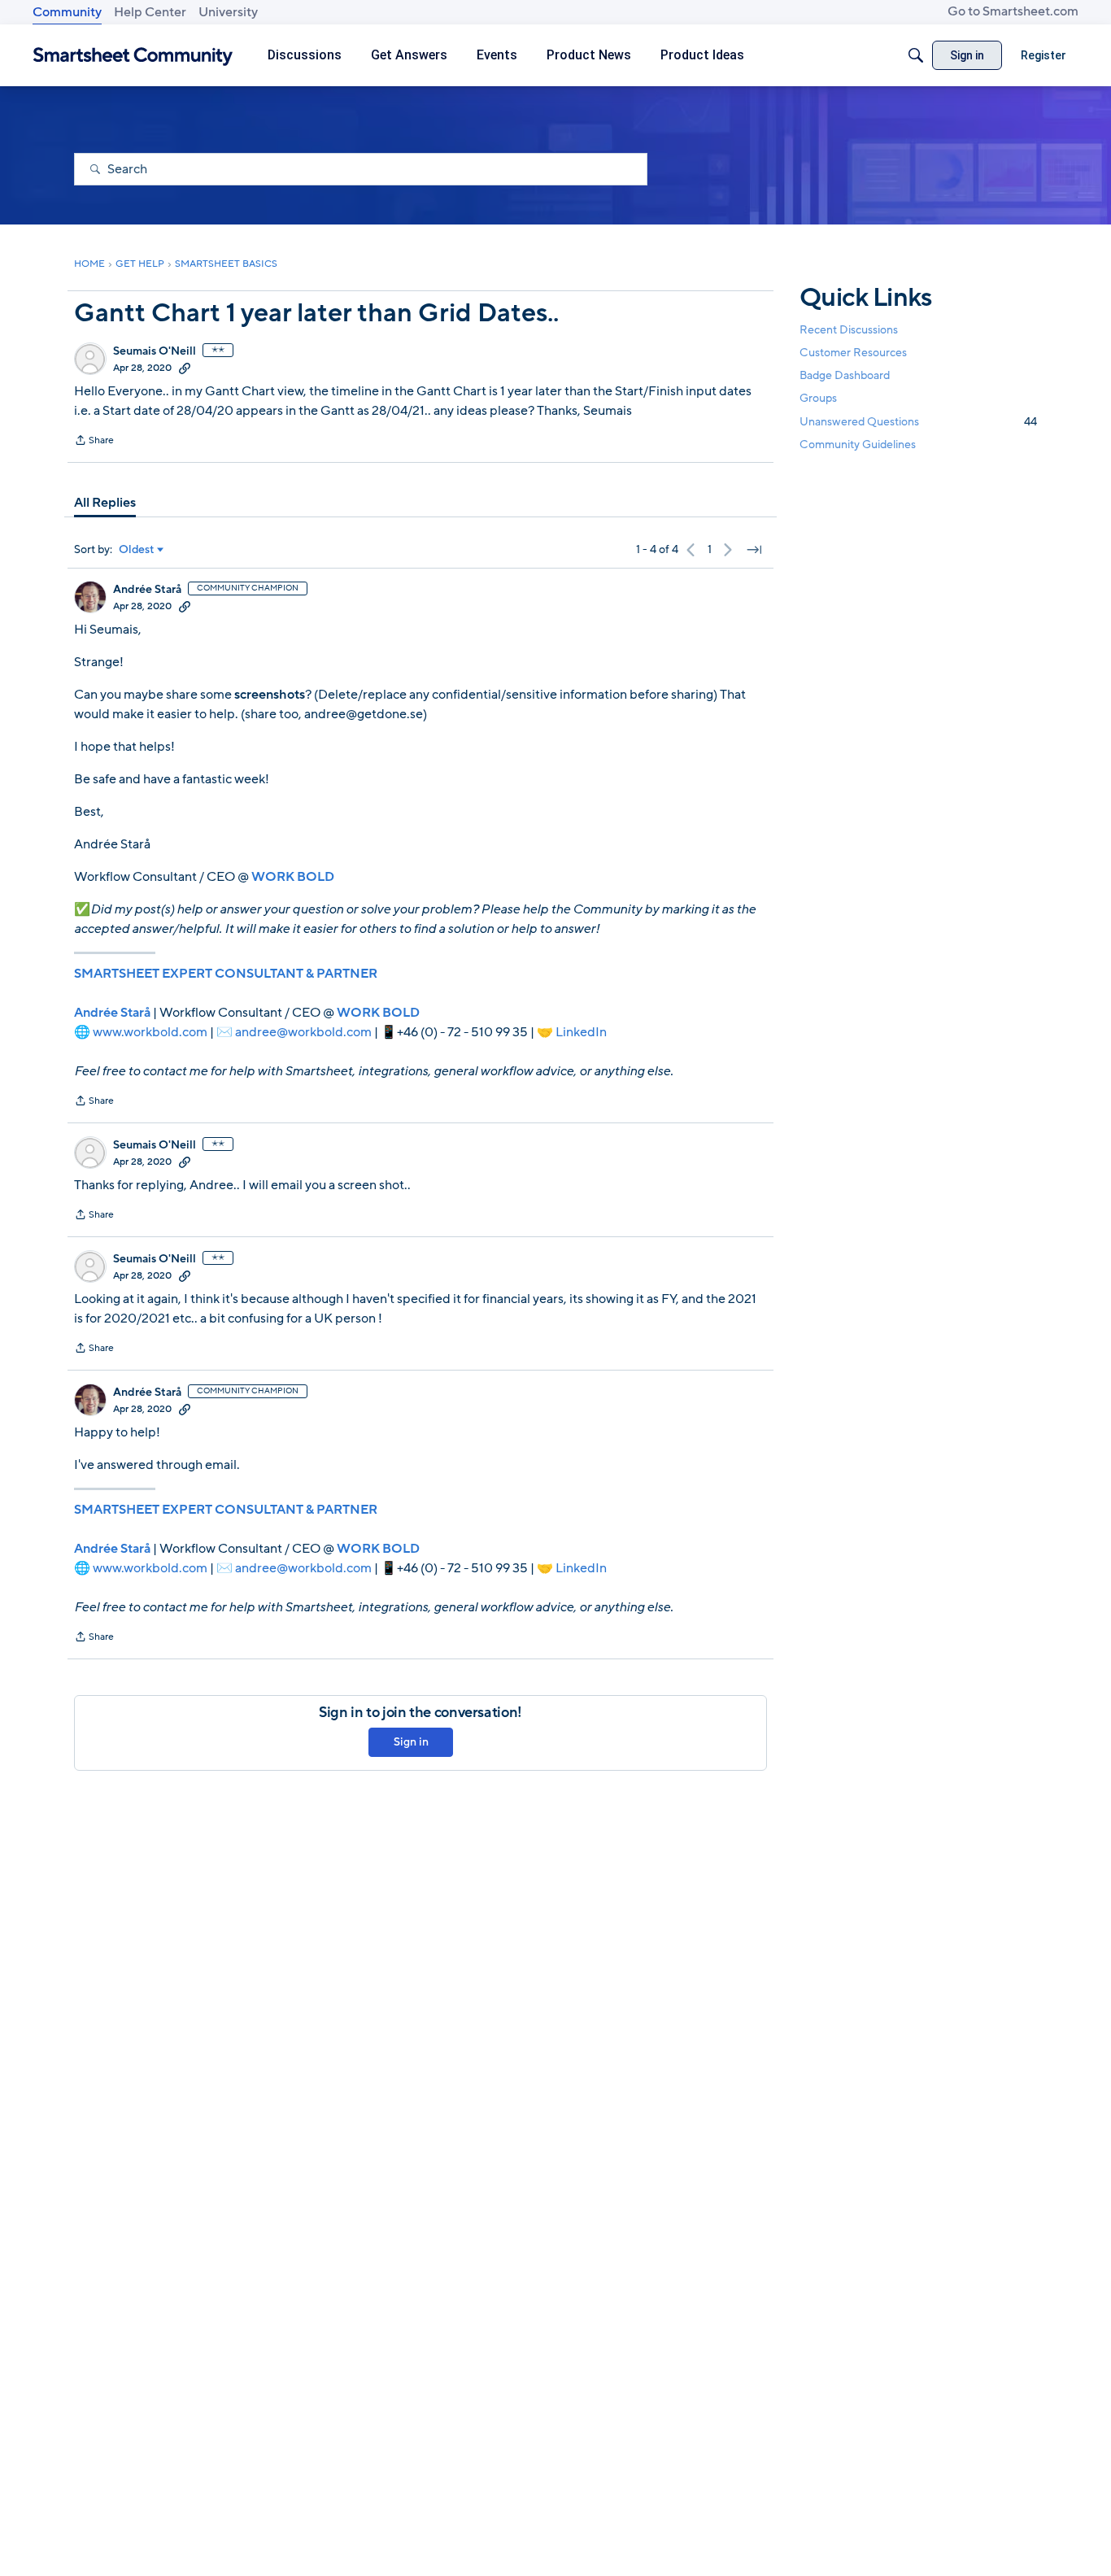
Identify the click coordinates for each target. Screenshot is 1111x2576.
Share (94, 442)
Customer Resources (853, 353)
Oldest (137, 550)
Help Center (150, 12)
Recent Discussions (849, 330)
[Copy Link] (185, 368)
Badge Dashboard (845, 375)
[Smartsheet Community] (133, 56)
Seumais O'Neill (155, 351)
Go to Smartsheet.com (1013, 11)
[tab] (105, 503)
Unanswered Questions (918, 422)
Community (67, 12)
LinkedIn (581, 1032)
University (228, 12)
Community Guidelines (858, 445)
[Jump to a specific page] (754, 550)
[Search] (916, 55)
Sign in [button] (411, 1742)
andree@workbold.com (303, 1032)
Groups (818, 399)
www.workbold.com (150, 1032)
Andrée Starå (147, 590)
